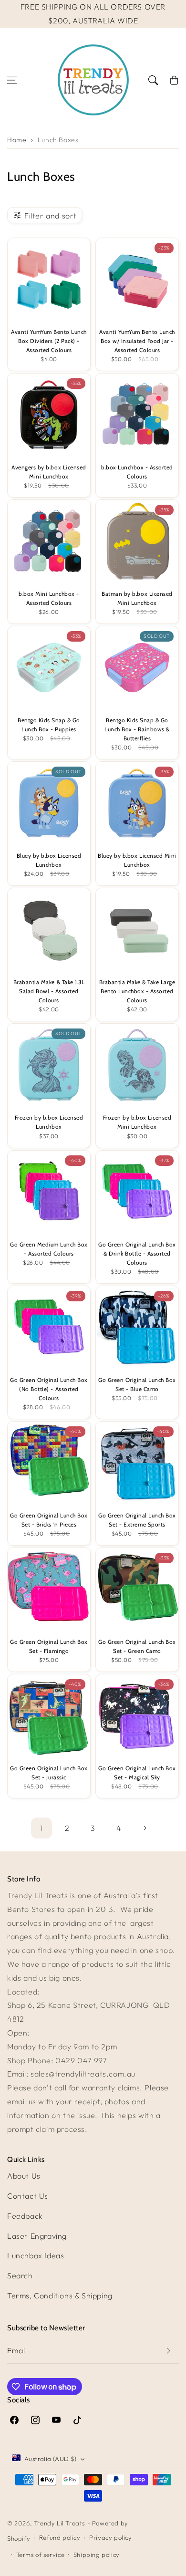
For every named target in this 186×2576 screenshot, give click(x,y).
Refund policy (60, 2537)
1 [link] (41, 1828)
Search (20, 2275)
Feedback (25, 2216)
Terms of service (41, 2555)
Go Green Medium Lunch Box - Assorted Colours (49, 1249)
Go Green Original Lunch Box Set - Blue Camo (137, 1385)
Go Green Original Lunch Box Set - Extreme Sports (137, 1520)
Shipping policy (97, 2555)
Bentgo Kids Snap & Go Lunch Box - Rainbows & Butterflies (137, 729)
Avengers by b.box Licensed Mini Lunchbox (49, 472)
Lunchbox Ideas (36, 2255)
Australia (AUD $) (51, 2459)
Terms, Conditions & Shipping (60, 2296)
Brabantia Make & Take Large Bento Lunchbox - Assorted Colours (137, 991)
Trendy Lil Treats (59, 2523)
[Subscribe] (168, 2351)
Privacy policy (110, 2537)
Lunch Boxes (58, 140)
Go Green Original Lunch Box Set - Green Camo (137, 1646)
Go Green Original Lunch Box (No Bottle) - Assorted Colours (49, 1389)
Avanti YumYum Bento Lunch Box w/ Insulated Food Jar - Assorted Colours (137, 341)
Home (17, 140)
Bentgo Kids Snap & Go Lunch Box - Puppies (49, 725)
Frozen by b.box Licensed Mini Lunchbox (137, 1122)
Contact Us (28, 2196)
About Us (24, 2176)
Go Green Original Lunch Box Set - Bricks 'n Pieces (49, 1520)
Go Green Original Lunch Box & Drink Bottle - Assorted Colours (137, 1254)
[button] (12, 80)
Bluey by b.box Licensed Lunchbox (49, 860)
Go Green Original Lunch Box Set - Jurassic (49, 1773)
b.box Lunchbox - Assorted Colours (137, 472)
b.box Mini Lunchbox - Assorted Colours (49, 598)
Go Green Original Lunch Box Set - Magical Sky (137, 1773)
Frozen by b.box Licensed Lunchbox (49, 1122)
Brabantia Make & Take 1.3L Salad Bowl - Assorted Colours (49, 991)
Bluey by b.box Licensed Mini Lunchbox (137, 860)
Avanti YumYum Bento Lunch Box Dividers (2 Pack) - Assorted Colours (49, 341)
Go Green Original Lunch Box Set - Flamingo (49, 1646)
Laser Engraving (37, 2236)
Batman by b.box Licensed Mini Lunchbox (137, 598)
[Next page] (145, 1828)
